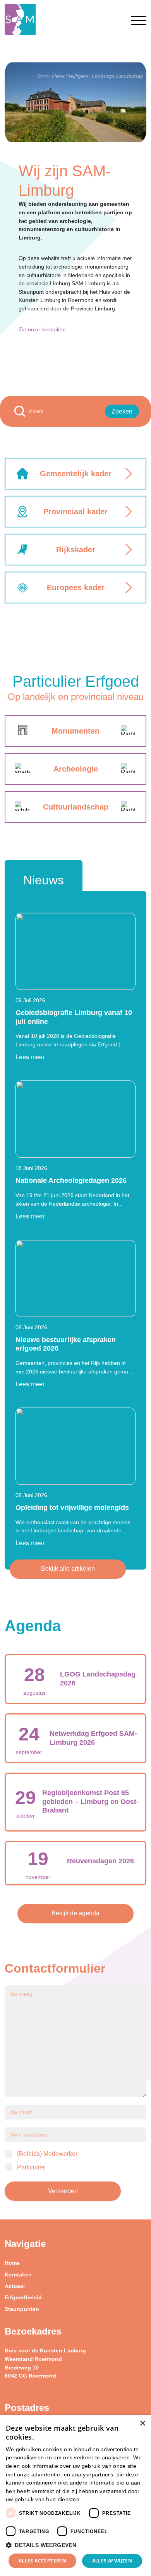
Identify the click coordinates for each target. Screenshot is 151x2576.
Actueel (15, 2286)
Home (12, 2263)
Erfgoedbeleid (23, 2297)
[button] (75, 2545)
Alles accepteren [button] (42, 2561)
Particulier (31, 2167)
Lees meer (30, 1057)
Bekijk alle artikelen (68, 1569)
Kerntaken (18, 2274)
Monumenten (75, 731)
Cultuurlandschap (76, 807)
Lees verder (96, 2500)
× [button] (142, 2424)
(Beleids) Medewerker (47, 2154)
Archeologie (76, 769)
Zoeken (122, 411)
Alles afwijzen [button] (112, 2561)
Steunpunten (22, 2309)
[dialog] (75, 2496)
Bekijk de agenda (75, 1913)
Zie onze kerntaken (42, 329)
